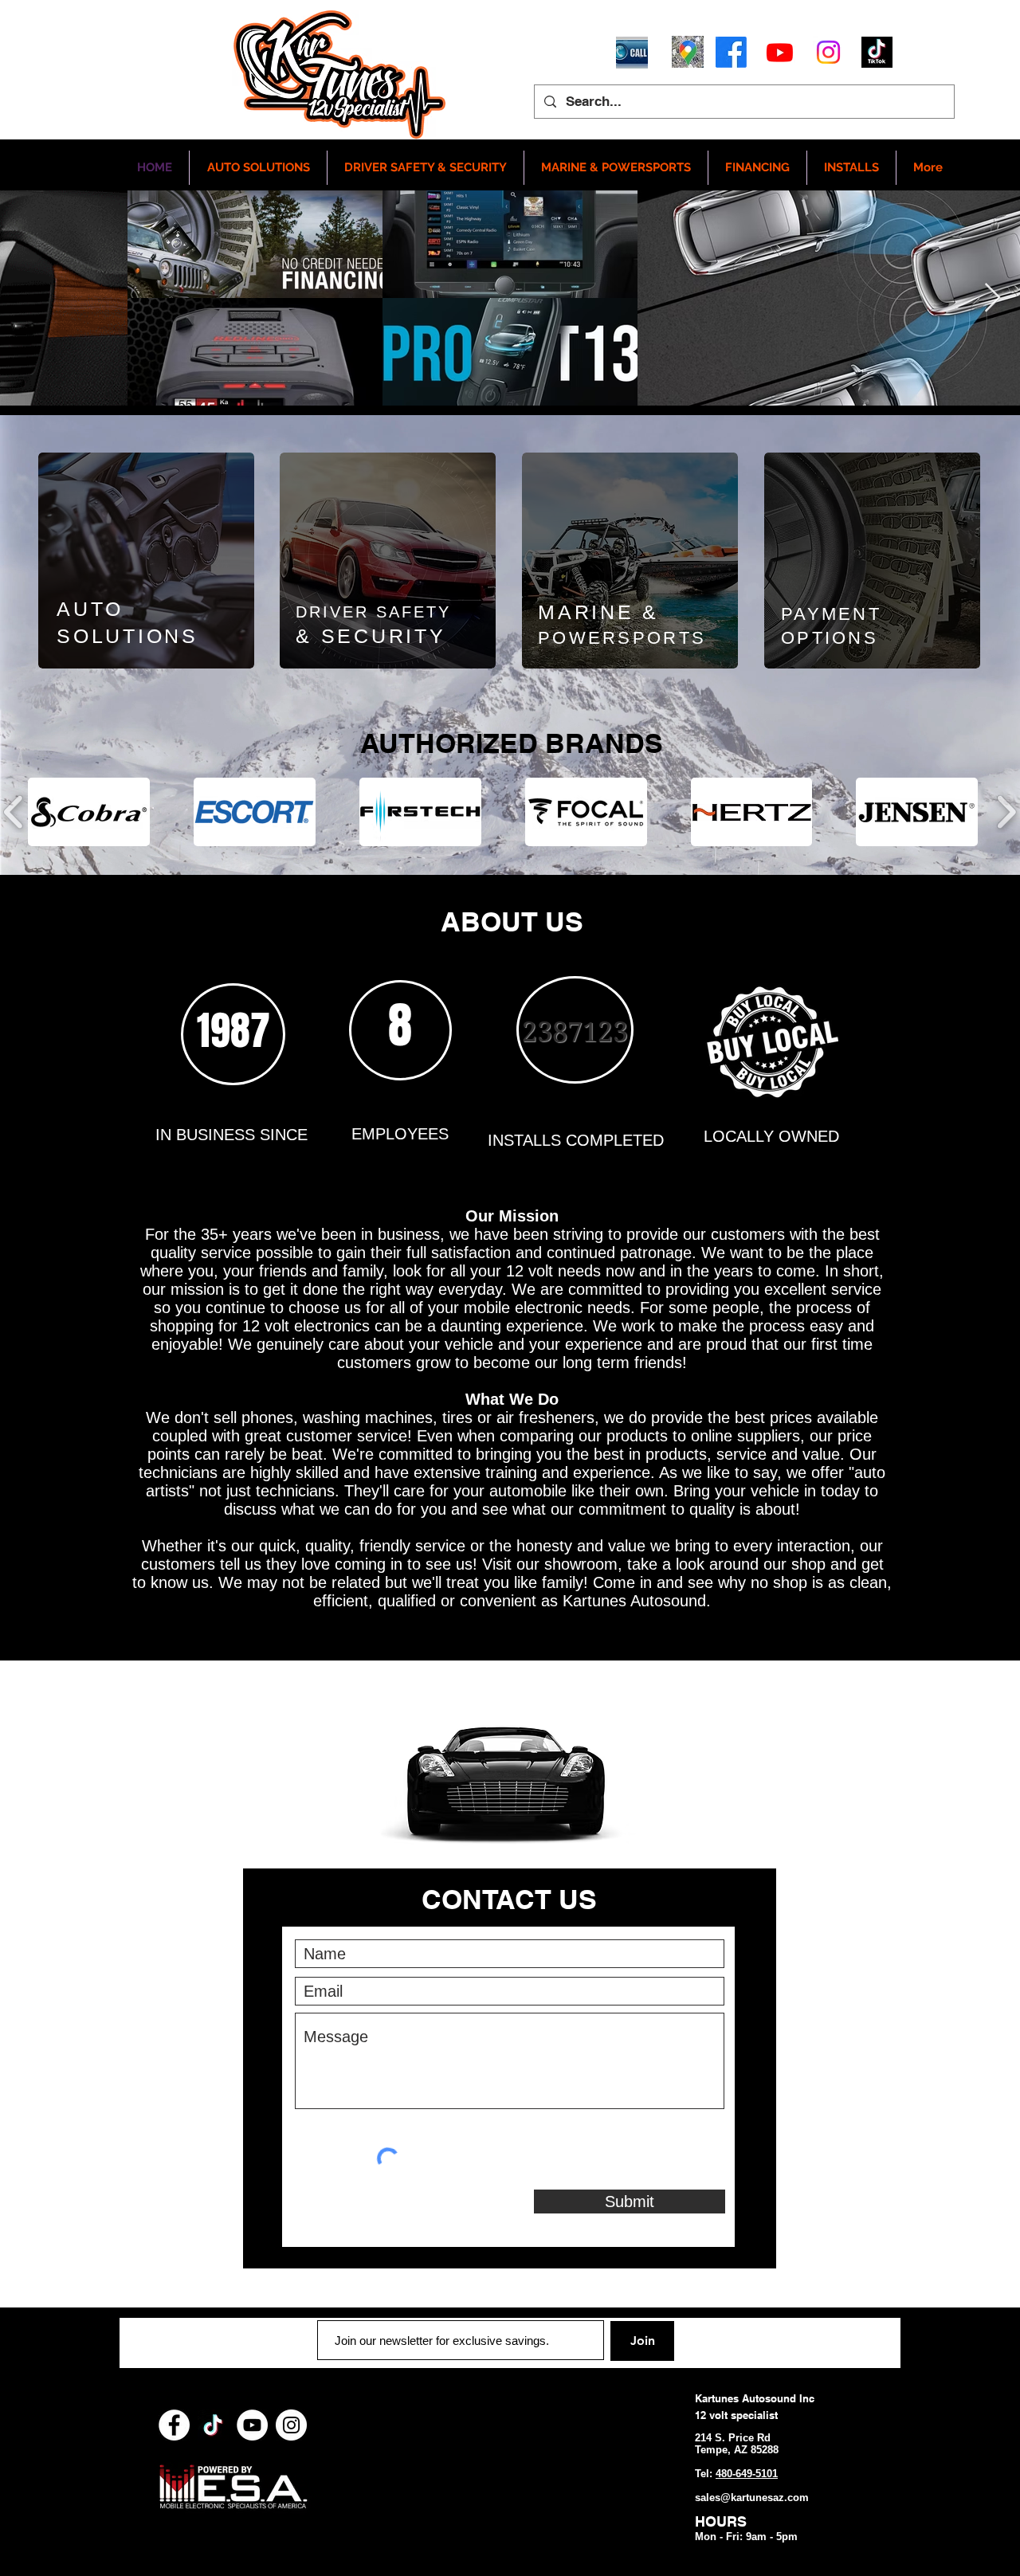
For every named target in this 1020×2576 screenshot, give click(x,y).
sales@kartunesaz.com (752, 2498)
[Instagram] (828, 52)
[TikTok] (213, 2425)
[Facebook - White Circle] (174, 2425)
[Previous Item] (27, 298)
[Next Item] (993, 298)
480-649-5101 (747, 2474)
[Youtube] (780, 52)
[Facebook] (731, 52)
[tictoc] (877, 52)
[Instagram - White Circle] (291, 2425)
